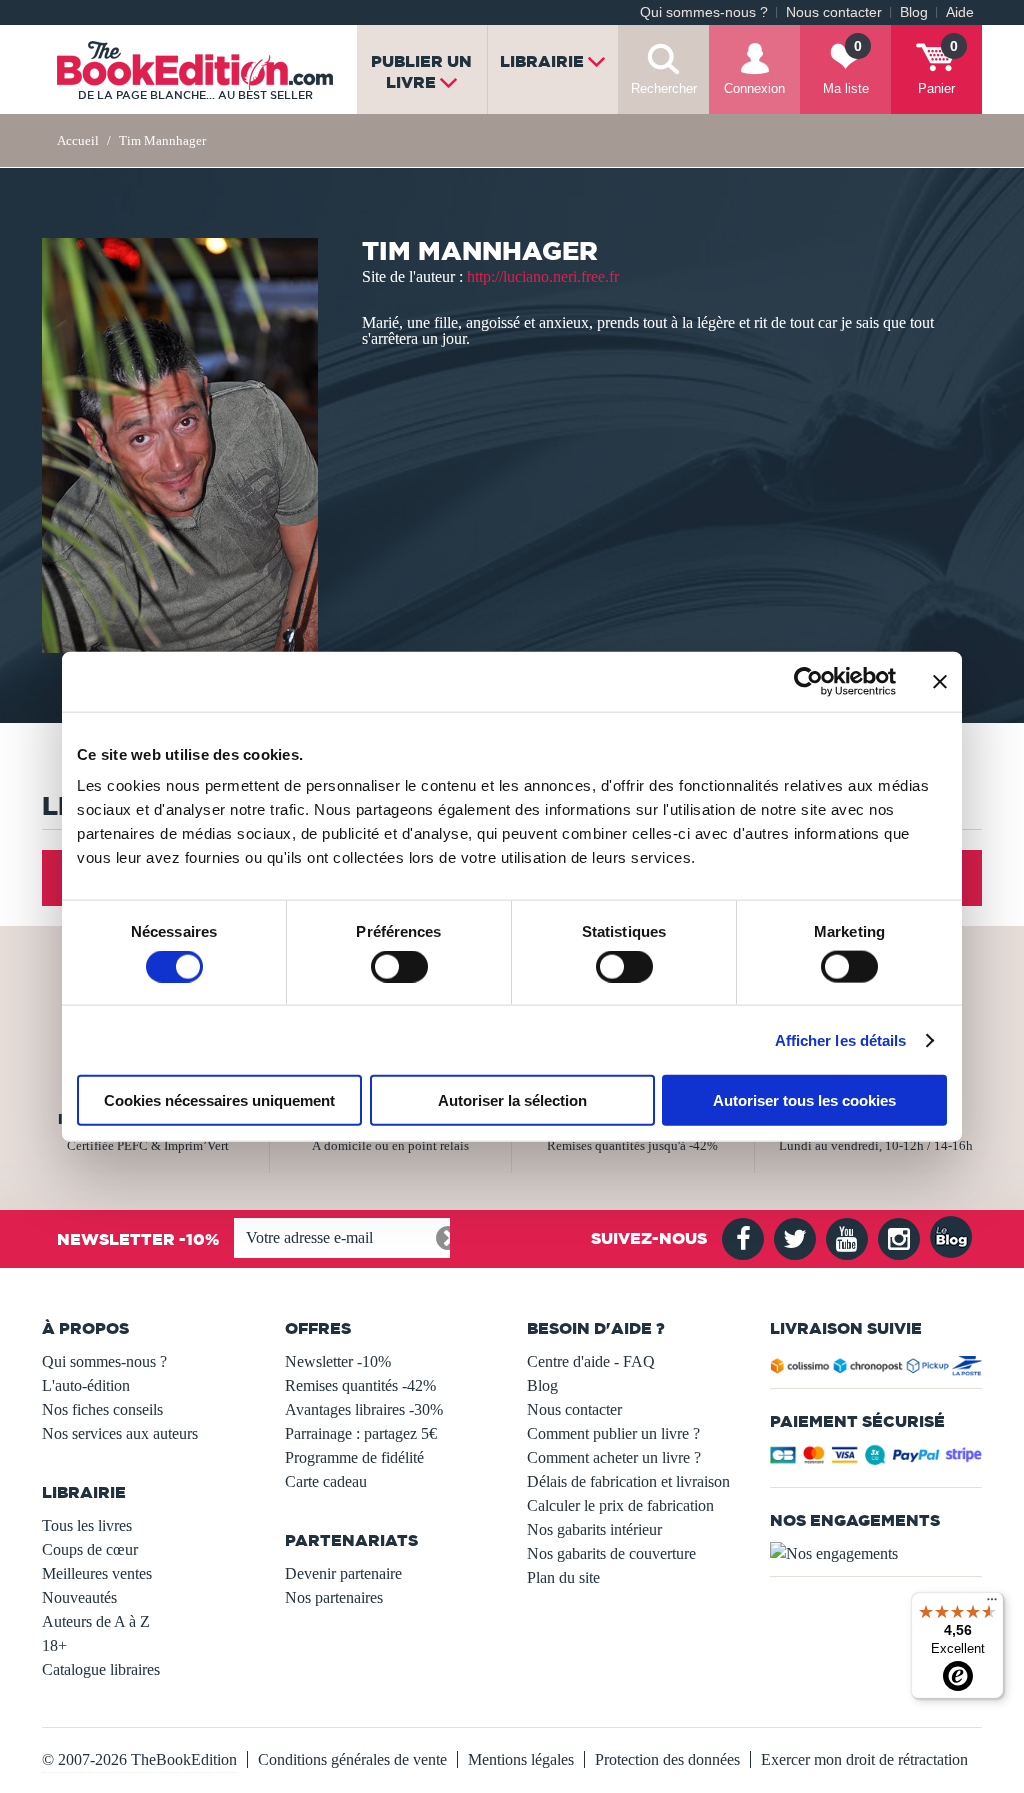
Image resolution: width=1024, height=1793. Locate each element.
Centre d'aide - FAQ (591, 1361)
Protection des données (667, 1759)
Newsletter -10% (338, 1361)
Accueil (78, 140)
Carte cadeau (326, 1481)
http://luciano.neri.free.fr (543, 276)
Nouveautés (79, 1597)
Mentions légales (521, 1759)
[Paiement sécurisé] (876, 1460)
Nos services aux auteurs (120, 1433)
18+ (54, 1645)
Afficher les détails (841, 1039)
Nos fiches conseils (102, 1409)
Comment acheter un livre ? (614, 1457)
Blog (914, 12)
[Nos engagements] (876, 1554)
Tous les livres (87, 1525)
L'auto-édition (86, 1385)
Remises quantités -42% (360, 1385)
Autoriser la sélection (512, 1100)
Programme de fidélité (354, 1457)
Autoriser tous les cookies (804, 1100)
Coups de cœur (90, 1549)
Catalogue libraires (101, 1669)
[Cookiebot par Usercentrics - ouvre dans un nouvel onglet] (808, 681)
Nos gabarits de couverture (611, 1553)
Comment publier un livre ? (613, 1433)
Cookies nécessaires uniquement (219, 1100)
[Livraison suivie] (876, 1369)
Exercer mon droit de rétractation (864, 1759)
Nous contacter (834, 12)
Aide (960, 12)
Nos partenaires (334, 1597)
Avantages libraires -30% (364, 1409)
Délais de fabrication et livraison (628, 1481)
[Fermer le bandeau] (940, 681)
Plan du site (563, 1577)
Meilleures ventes (97, 1573)
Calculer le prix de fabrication (620, 1505)
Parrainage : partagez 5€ (361, 1433)
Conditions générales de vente (352, 1759)
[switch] (399, 966)
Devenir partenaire (343, 1573)
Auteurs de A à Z (96, 1621)
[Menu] (992, 1604)
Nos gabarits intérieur (594, 1529)
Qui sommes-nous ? (704, 12)
